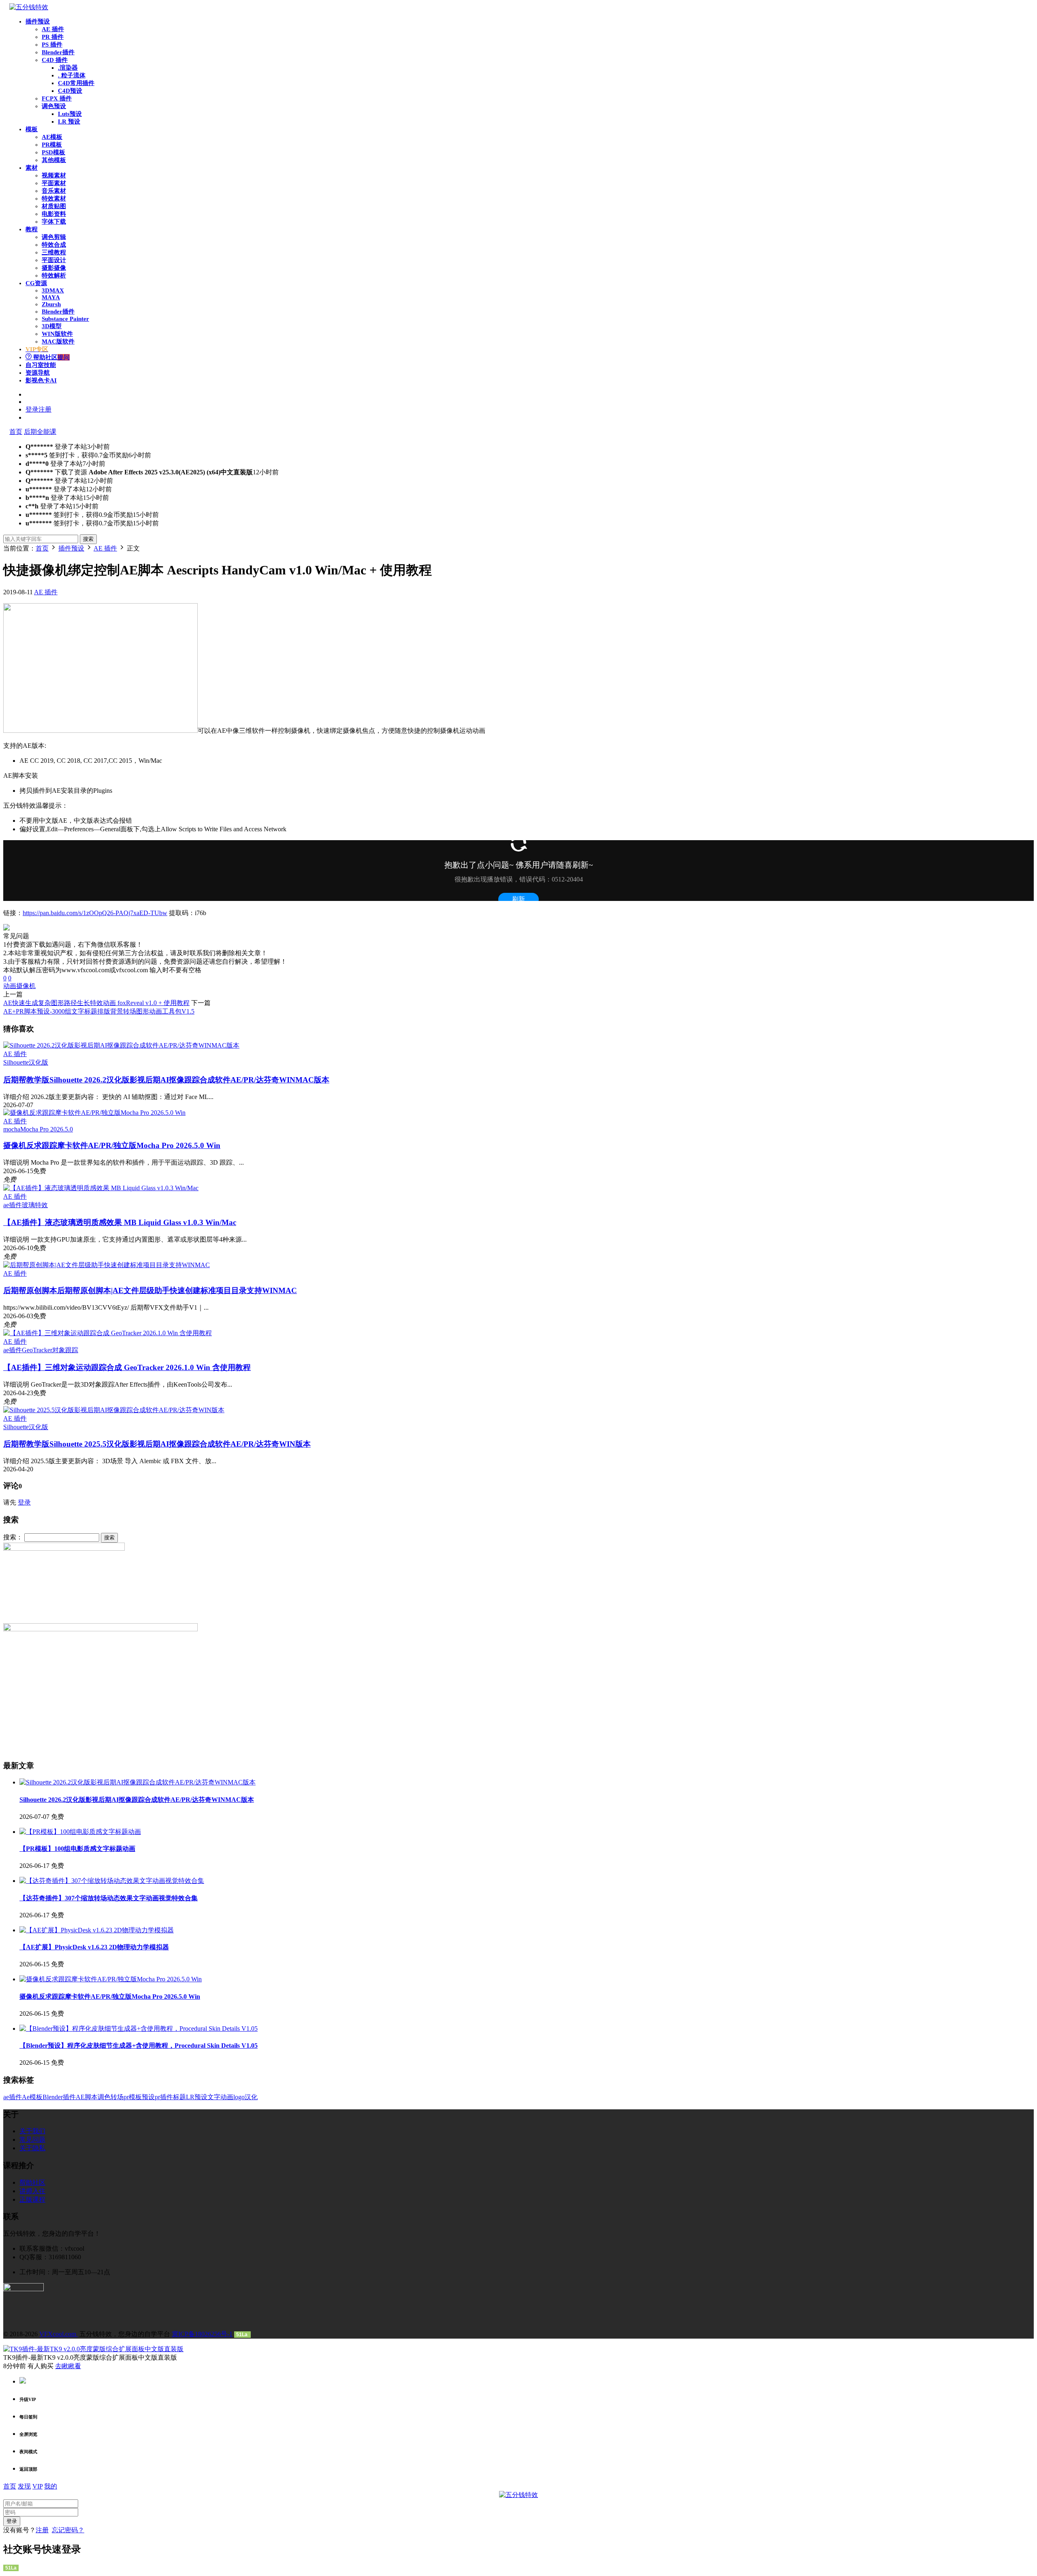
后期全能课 (40, 432)
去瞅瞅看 (68, 2366)
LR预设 (197, 2097)
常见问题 (32, 2140)
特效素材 (54, 198)
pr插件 (164, 2097)
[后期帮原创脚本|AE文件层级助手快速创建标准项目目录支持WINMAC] (107, 1265)
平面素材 (54, 183)
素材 (32, 168)
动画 (10, 986)
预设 (148, 2097)
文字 (214, 2097)
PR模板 (52, 145)
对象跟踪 (65, 1350)
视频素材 (54, 175)
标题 (179, 2097)
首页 (16, 432)
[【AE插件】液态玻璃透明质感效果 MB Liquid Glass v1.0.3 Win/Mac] (101, 1188)
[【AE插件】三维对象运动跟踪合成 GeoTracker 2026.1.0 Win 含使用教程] (108, 1333)
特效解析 (54, 275)
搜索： (13, 1537)
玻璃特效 (35, 1205)
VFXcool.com (59, 2334)
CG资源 (36, 283)
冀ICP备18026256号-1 (202, 2334)
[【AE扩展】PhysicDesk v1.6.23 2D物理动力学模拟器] (97, 1930)
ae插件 (13, 1205)
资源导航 (38, 373)
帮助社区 (51, 357)
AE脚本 (87, 2097)
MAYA (51, 297)
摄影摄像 (54, 268)
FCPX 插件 (57, 98)
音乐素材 (54, 191)
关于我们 (32, 2131)
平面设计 (54, 260)
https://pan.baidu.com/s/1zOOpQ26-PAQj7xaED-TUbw (95, 913)
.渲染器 (68, 68)
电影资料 (54, 214)
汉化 (251, 2097)
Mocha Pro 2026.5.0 (47, 1129)
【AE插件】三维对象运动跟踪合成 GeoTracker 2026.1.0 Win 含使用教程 (127, 1367)
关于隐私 (32, 2148)
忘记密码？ (68, 2530)
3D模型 (52, 326)
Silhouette (16, 1062)
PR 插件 (53, 37)
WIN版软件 (57, 334)
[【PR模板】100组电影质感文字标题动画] (80, 1832)
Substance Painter (65, 319)
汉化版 (38, 1062)
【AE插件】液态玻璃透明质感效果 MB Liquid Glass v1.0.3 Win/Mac (120, 1222)
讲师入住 (32, 2191)
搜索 (88, 539)
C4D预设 (70, 91)
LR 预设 (69, 122)
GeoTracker (37, 1350)
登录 (24, 1502)
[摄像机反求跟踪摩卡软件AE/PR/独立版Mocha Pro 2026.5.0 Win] (94, 1113)
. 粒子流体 (72, 75)
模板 (32, 129)
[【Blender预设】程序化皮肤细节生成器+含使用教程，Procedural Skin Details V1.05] (139, 2029)
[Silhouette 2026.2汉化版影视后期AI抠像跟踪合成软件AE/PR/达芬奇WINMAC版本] (121, 1045)
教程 (32, 229)
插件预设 (38, 21)
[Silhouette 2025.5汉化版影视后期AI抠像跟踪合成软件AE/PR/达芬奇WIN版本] (114, 1410)
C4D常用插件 (76, 83)
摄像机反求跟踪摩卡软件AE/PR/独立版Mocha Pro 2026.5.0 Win (112, 1145)
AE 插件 (53, 29)
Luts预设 (70, 114)
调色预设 (54, 106)
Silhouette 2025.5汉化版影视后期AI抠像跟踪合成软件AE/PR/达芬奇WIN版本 (157, 1444)
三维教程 (54, 252)
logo (239, 2097)
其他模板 (54, 160)
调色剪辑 (54, 237)
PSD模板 (53, 152)
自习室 (41, 365)
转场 (117, 2097)
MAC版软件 (58, 341)
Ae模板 (32, 2097)
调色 (104, 2097)
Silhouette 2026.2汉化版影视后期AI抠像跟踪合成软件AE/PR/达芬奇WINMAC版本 (166, 1080)
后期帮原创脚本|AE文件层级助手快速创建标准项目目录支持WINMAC (150, 1290)
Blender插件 (58, 52)
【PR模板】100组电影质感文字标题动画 (77, 1849)
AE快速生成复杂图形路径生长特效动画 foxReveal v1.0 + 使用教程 (96, 1003)
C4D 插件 (55, 60)
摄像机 (26, 986)
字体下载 (54, 222)
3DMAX (53, 290)
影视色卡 (41, 380)
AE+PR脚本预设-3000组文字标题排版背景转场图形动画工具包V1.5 (99, 1011)
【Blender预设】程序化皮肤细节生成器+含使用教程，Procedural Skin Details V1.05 (139, 2046)
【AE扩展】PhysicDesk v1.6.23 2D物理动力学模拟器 (94, 1947)
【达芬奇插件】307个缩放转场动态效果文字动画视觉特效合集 (109, 1898)
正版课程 (32, 2199)
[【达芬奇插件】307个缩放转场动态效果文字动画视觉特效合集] (112, 1881)
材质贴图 (54, 206)
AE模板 (52, 137)
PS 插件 (52, 45)
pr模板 (133, 2097)
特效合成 (54, 245)
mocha (12, 1129)
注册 (42, 2530)
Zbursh (51, 304)
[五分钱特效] (29, 7)
